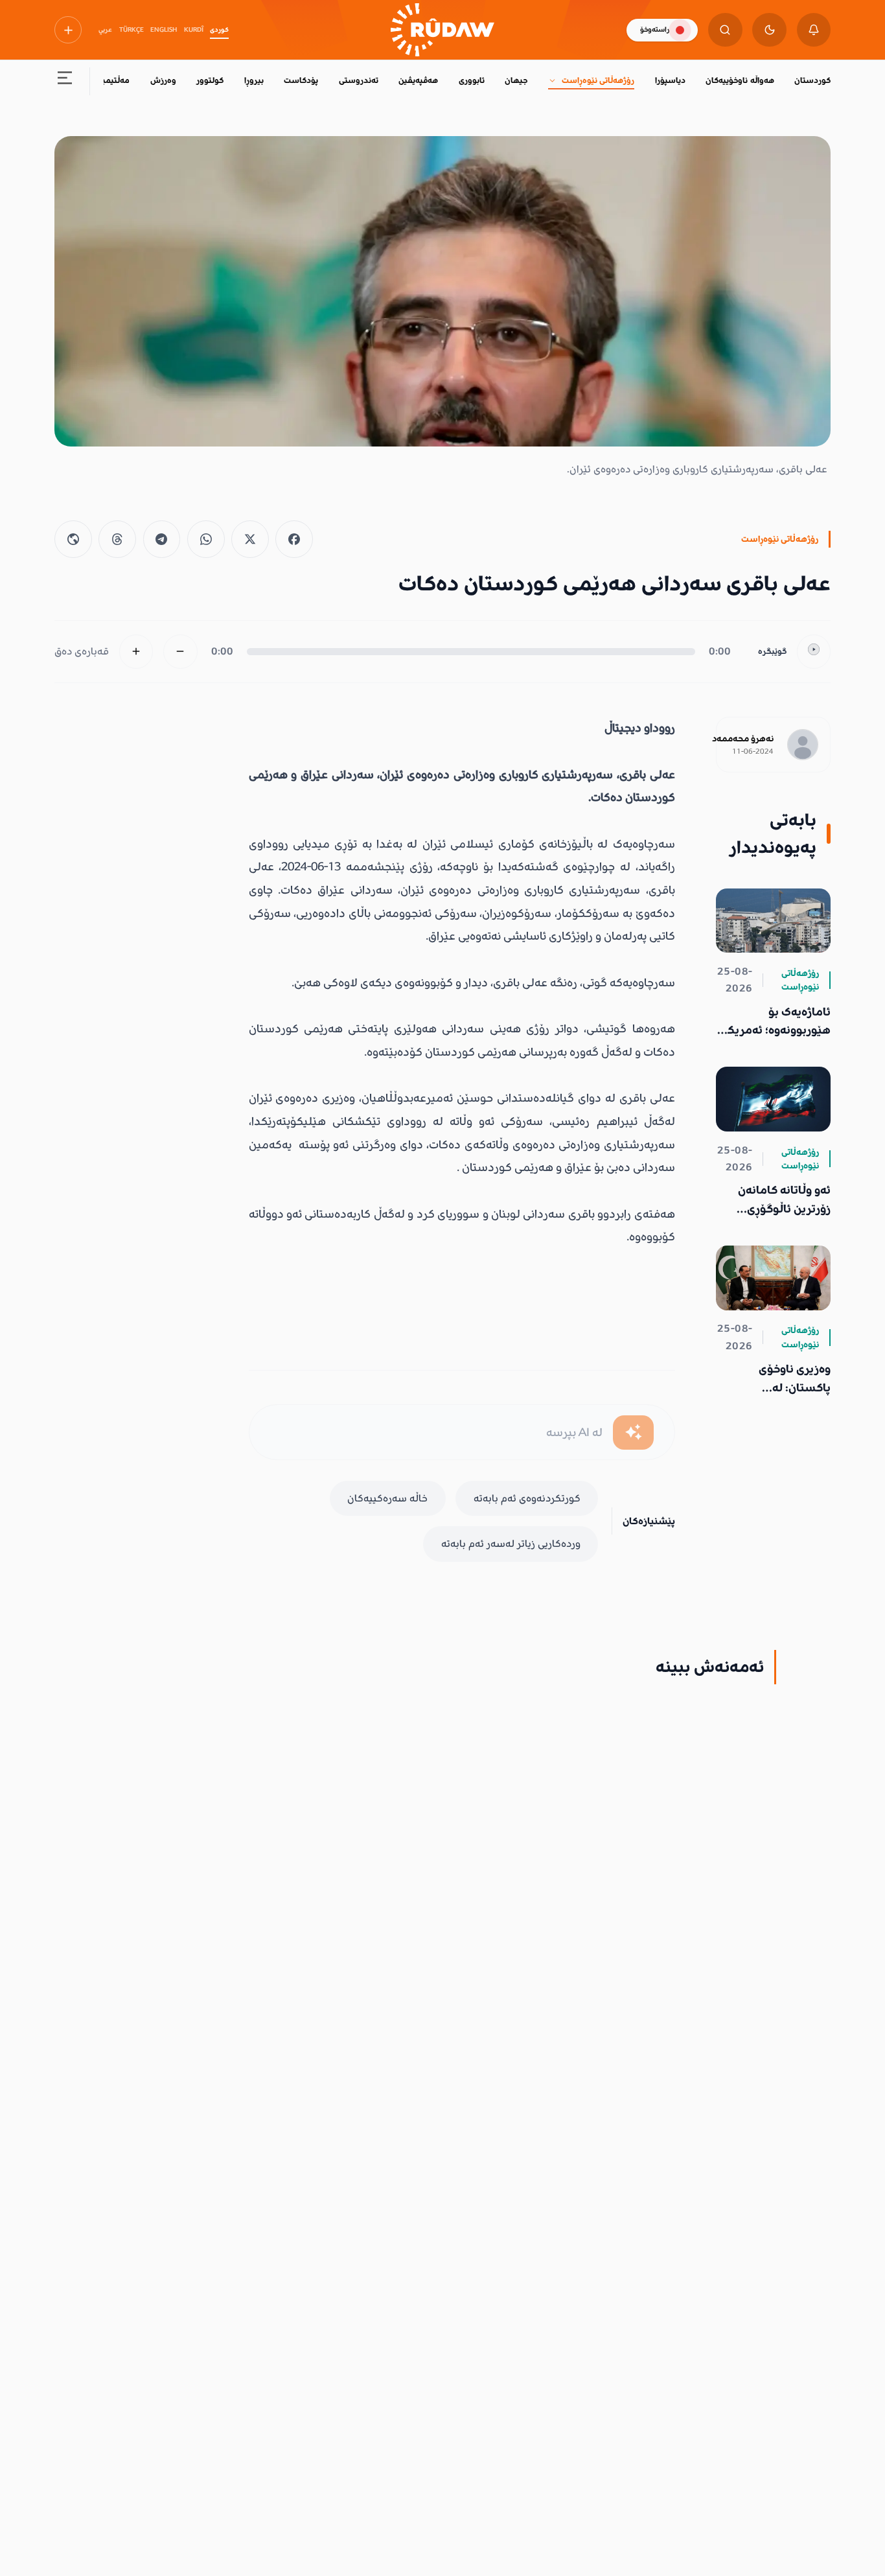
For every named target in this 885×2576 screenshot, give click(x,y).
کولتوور (210, 80)
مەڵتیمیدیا (111, 80)
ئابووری (472, 80)
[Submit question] (633, 1433)
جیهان (516, 80)
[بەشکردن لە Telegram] (162, 539)
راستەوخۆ (655, 29)
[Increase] (136, 652)
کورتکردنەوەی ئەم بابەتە (527, 1498)
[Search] (725, 30)
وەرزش (163, 80)
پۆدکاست (301, 80)
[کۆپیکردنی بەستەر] (73, 539)
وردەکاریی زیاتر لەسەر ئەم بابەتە (511, 1544)
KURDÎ (194, 30)
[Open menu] (65, 81)
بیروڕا (254, 80)
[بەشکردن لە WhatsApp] (206, 539)
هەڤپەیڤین (418, 80)
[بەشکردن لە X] (250, 539)
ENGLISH (164, 30)
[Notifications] (814, 30)
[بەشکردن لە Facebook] (294, 539)
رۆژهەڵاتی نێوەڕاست (598, 80)
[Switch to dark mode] (769, 30)
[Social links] (68, 30)
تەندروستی (359, 80)
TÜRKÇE (132, 30)
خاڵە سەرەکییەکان (387, 1498)
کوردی (219, 30)
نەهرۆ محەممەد (743, 739)
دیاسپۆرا (670, 80)
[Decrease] (180, 652)
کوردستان (812, 80)
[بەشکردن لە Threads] (117, 539)
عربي (105, 30)
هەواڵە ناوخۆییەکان (740, 80)
